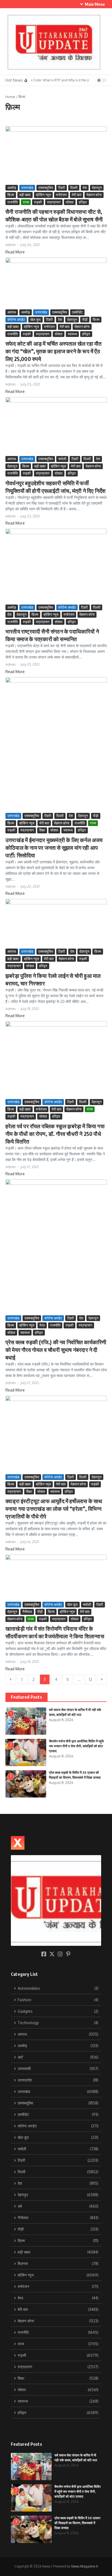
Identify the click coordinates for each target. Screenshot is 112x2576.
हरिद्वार (83, 202)
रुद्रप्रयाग (54, 202)
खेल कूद (35, 319)
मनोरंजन (61, 195)
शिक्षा (42, 830)
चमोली (62, 459)
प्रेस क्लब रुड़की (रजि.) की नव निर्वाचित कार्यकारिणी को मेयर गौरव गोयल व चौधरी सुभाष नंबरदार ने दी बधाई (56, 1350)
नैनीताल (27, 1612)
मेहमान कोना (94, 195)
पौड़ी (85, 319)
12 (91, 1679)
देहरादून (97, 188)
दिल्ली (74, 188)
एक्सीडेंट (77, 312)
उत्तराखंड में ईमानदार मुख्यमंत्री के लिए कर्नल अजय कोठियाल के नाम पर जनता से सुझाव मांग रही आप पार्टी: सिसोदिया (54, 847)
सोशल (70, 202)
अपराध (12, 312)
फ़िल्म (11, 195)
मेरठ (42, 1325)
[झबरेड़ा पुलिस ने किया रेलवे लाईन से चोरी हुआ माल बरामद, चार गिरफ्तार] (56, 923)
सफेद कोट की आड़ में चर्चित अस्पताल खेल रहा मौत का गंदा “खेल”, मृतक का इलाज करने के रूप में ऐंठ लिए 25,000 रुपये (53, 351)
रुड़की (38, 202)
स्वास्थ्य (72, 334)
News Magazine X (85, 2566)
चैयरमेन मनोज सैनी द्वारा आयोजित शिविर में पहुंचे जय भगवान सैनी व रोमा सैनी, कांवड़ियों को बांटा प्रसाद (76, 1746)
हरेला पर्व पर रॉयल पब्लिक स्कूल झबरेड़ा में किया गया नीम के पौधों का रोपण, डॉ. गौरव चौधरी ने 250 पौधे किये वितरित (55, 1134)
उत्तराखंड (27, 188)
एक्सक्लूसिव (46, 188)
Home (10, 97)
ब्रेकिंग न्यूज (43, 195)
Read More (15, 252)
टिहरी (62, 188)
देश (85, 188)
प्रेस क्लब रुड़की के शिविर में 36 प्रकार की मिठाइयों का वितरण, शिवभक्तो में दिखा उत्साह (77, 2523)
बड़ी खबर (25, 195)
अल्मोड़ (12, 188)
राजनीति (13, 202)
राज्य (26, 202)
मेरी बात (77, 195)
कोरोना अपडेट (16, 319)
